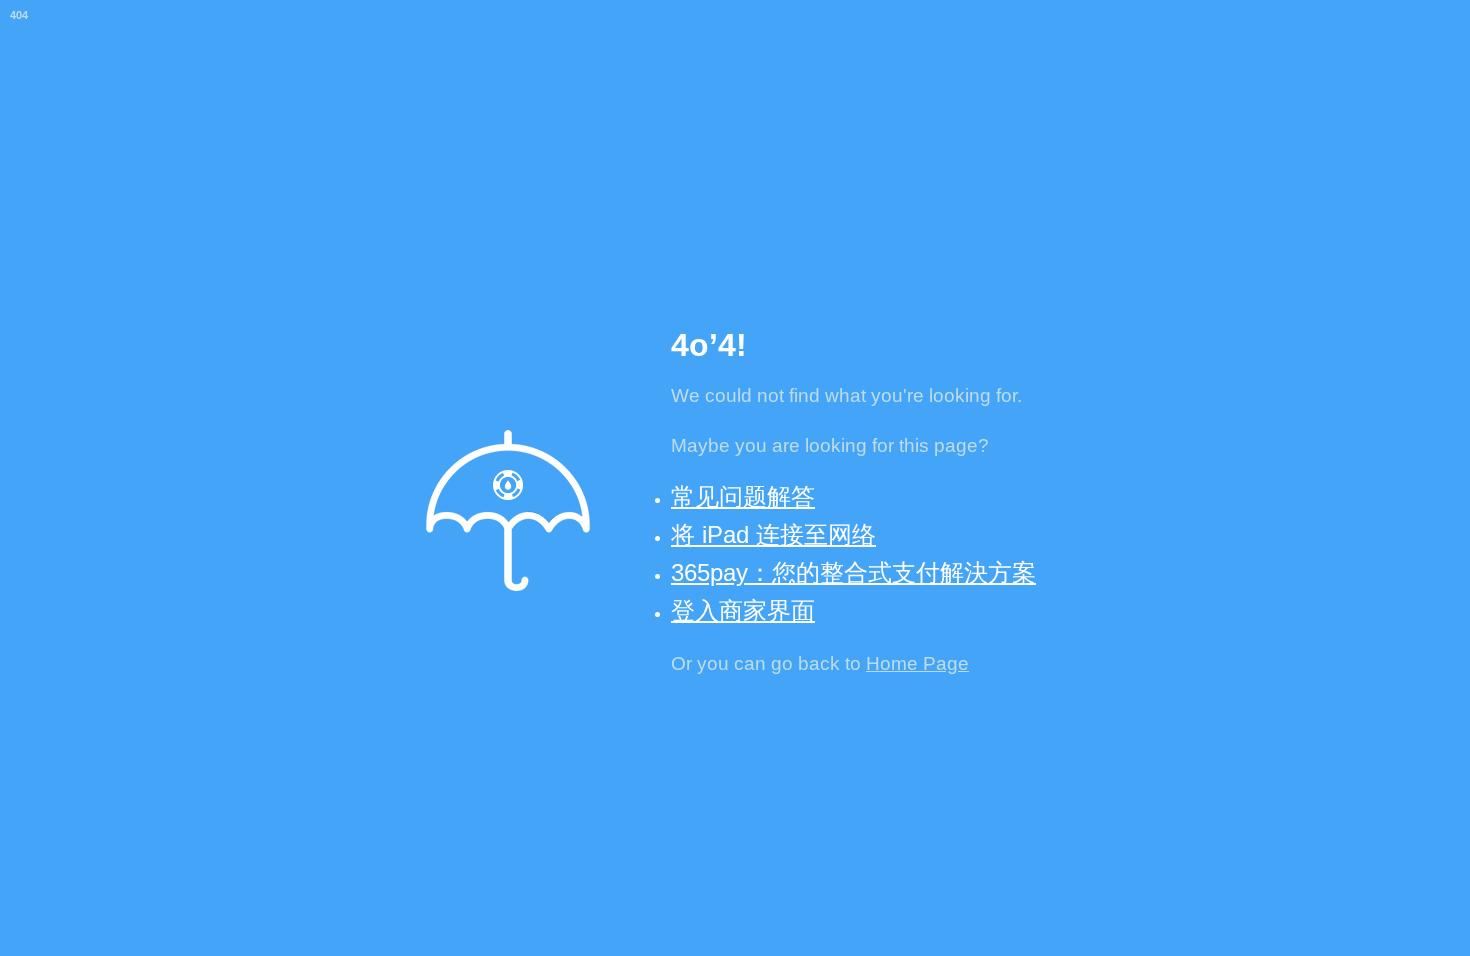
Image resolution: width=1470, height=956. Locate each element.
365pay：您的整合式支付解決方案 (853, 572)
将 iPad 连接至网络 (773, 534)
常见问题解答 (743, 496)
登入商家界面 (743, 610)
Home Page (917, 663)
